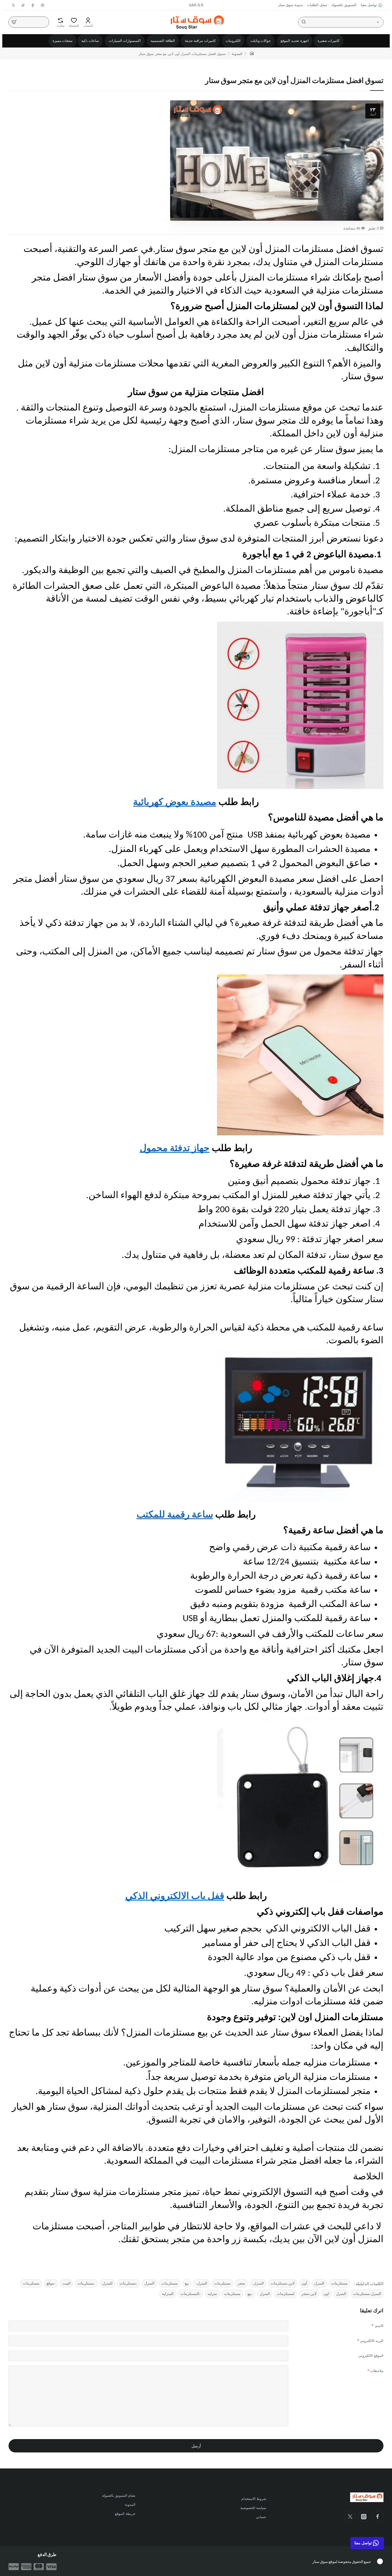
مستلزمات (339, 2283)
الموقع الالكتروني (371, 2355)
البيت (66, 2283)
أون (304, 2283)
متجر (241, 2283)
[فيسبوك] (378, 2516)
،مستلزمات (128, 2283)
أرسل (196, 2446)
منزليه (212, 2293)
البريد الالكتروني (372, 2340)
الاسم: (379, 2326)
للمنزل (107, 2283)
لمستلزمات (286, 2293)
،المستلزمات (191, 2293)
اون (326, 2293)
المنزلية (168, 2293)
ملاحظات (377, 2371)
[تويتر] (350, 2516)
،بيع (250, 2293)
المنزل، (258, 2283)
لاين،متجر (309, 2293)
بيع (187, 2283)
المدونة (237, 54)
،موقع (51, 2283)
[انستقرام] (364, 2516)
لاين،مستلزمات (283, 2283)
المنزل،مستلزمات (367, 2293)
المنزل (319, 2283)
